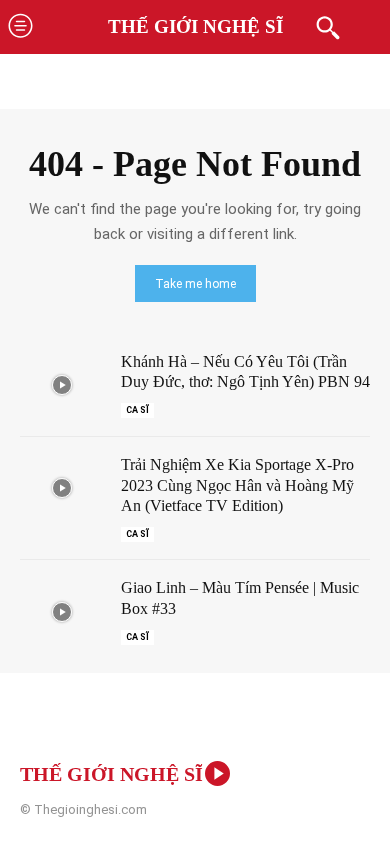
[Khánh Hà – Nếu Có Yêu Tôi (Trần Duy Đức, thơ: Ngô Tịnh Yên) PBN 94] (62, 385)
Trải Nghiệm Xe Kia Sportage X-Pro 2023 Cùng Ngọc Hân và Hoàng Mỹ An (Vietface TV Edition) (237, 485)
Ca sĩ (137, 410)
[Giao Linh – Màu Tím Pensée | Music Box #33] (62, 611)
